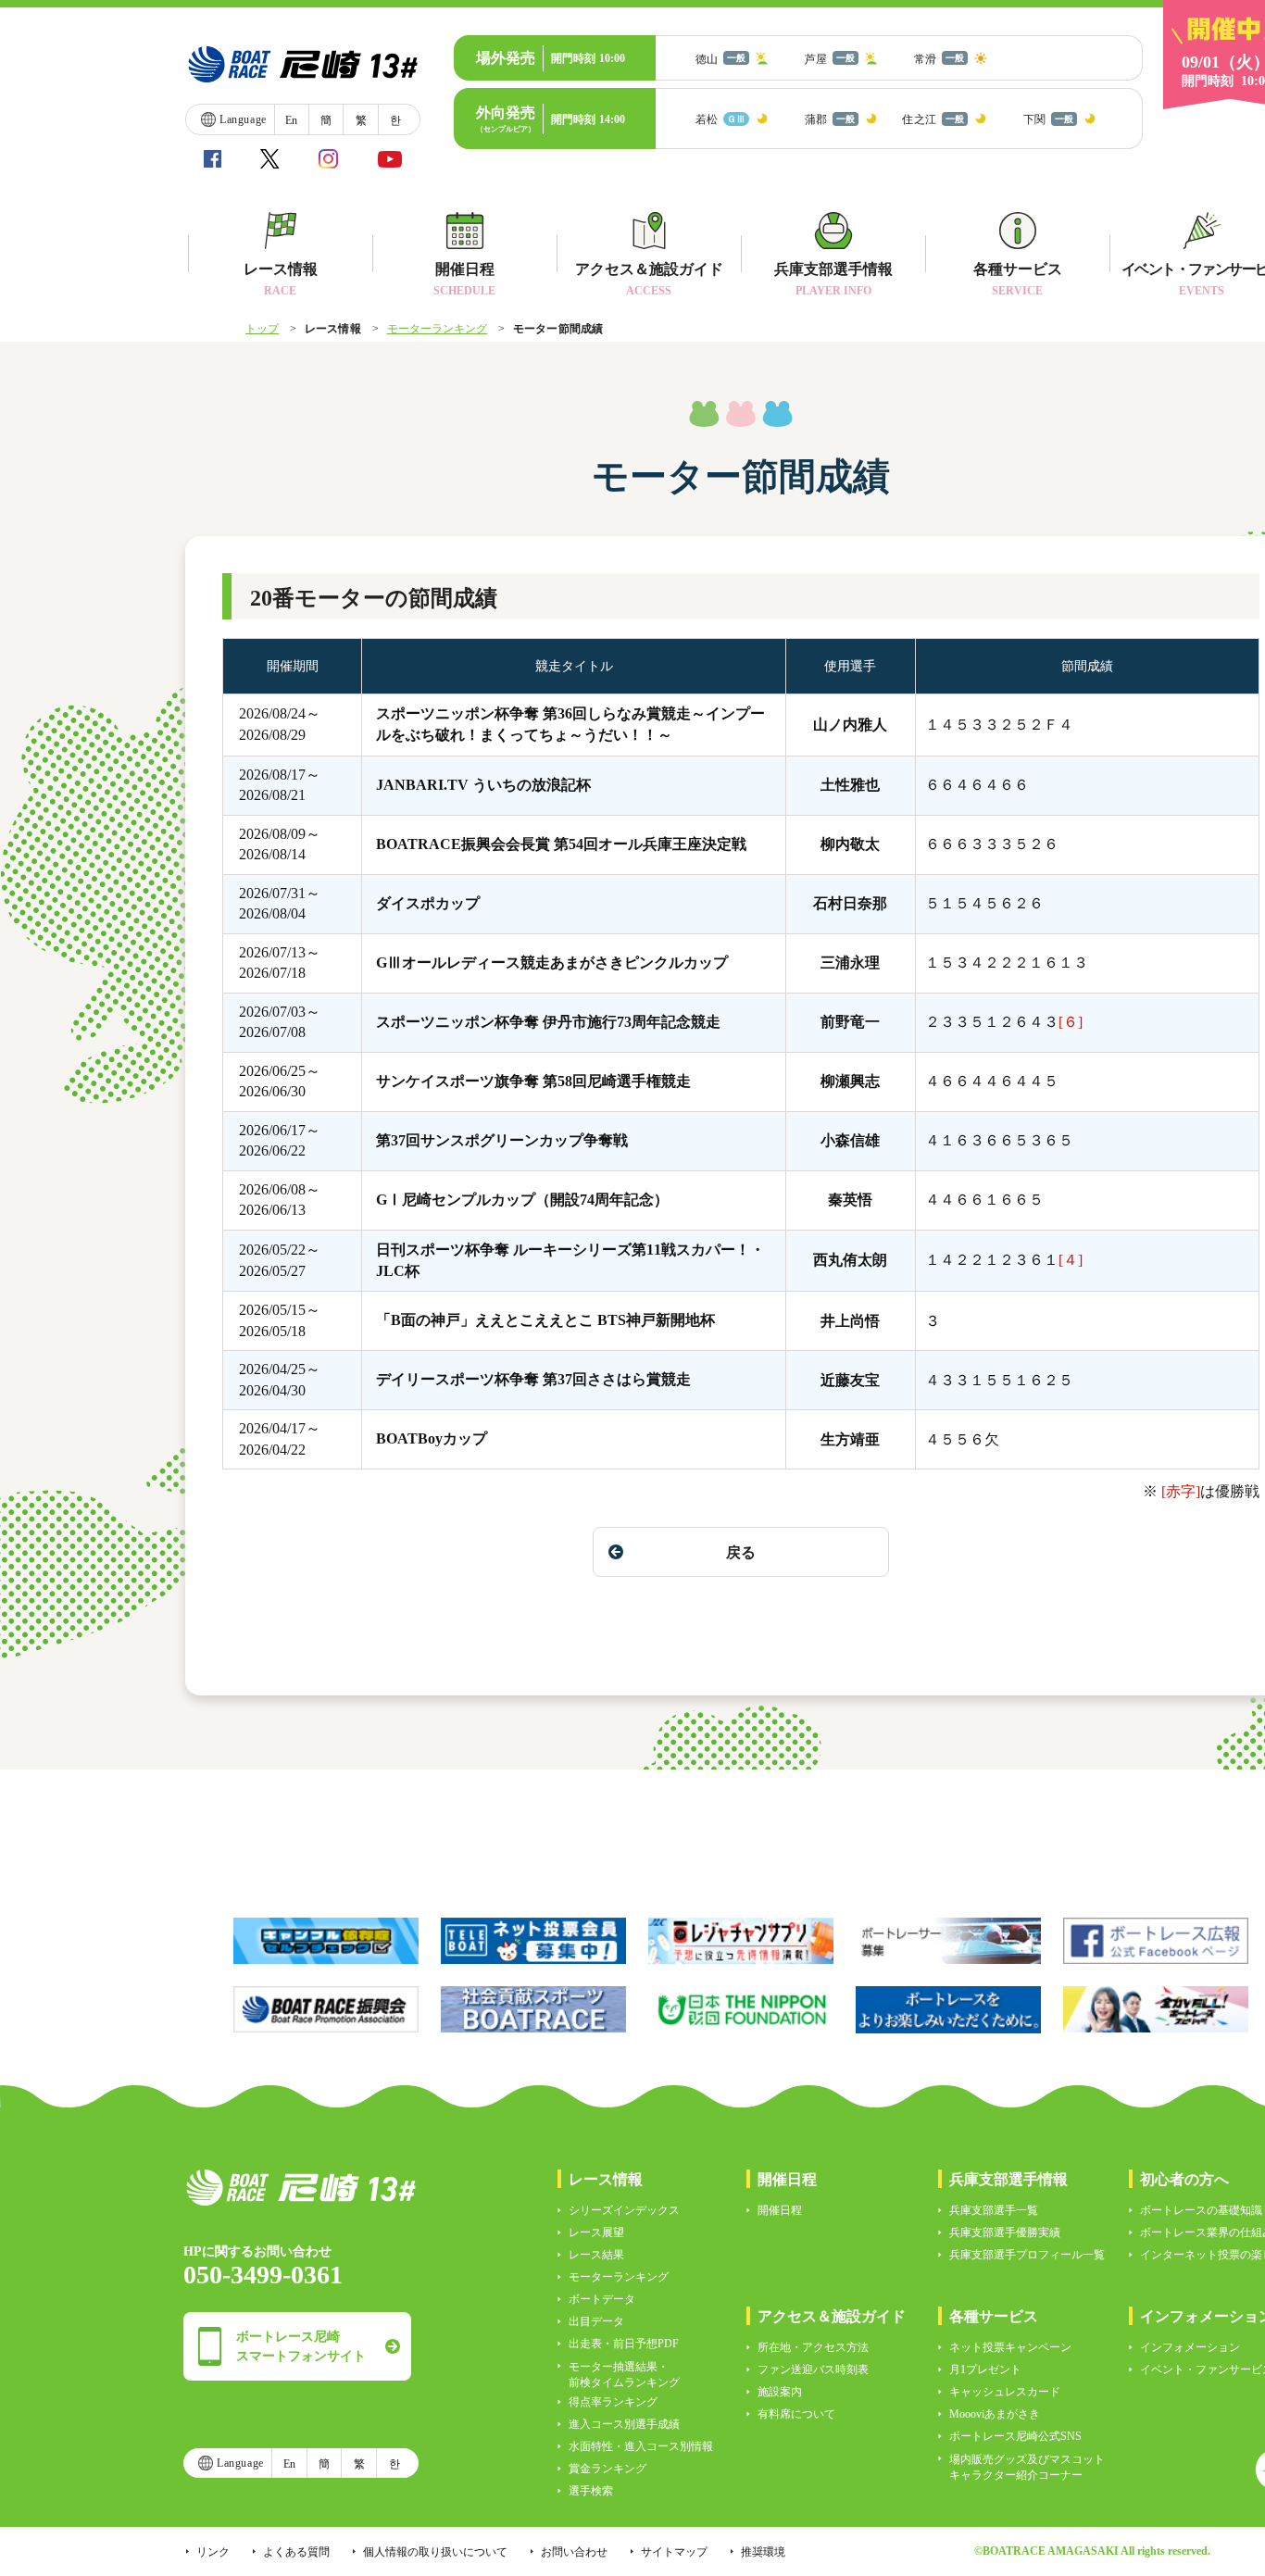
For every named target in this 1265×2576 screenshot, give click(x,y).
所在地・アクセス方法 (813, 2347)
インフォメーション (1190, 2347)
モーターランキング (438, 329)
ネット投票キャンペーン (1010, 2347)
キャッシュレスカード (1005, 2392)
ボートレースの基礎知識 (1201, 2210)
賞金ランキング (607, 2469)
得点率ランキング (613, 2402)
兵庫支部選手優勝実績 (1005, 2232)
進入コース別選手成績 (624, 2424)
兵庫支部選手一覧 (994, 2210)
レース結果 (596, 2255)
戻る (741, 1552)
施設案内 (780, 2392)
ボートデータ (602, 2299)
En (291, 120)
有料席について (796, 2414)
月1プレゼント (985, 2370)
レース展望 (596, 2232)
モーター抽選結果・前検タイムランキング (624, 2375)
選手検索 (591, 2491)
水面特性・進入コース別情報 (641, 2446)
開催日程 (780, 2210)
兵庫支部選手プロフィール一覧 (1027, 2255)
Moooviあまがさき (995, 2414)
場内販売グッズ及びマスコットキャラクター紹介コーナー (1027, 2467)
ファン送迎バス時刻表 (813, 2370)
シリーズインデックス (624, 2210)
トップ (262, 329)
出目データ (596, 2321)
